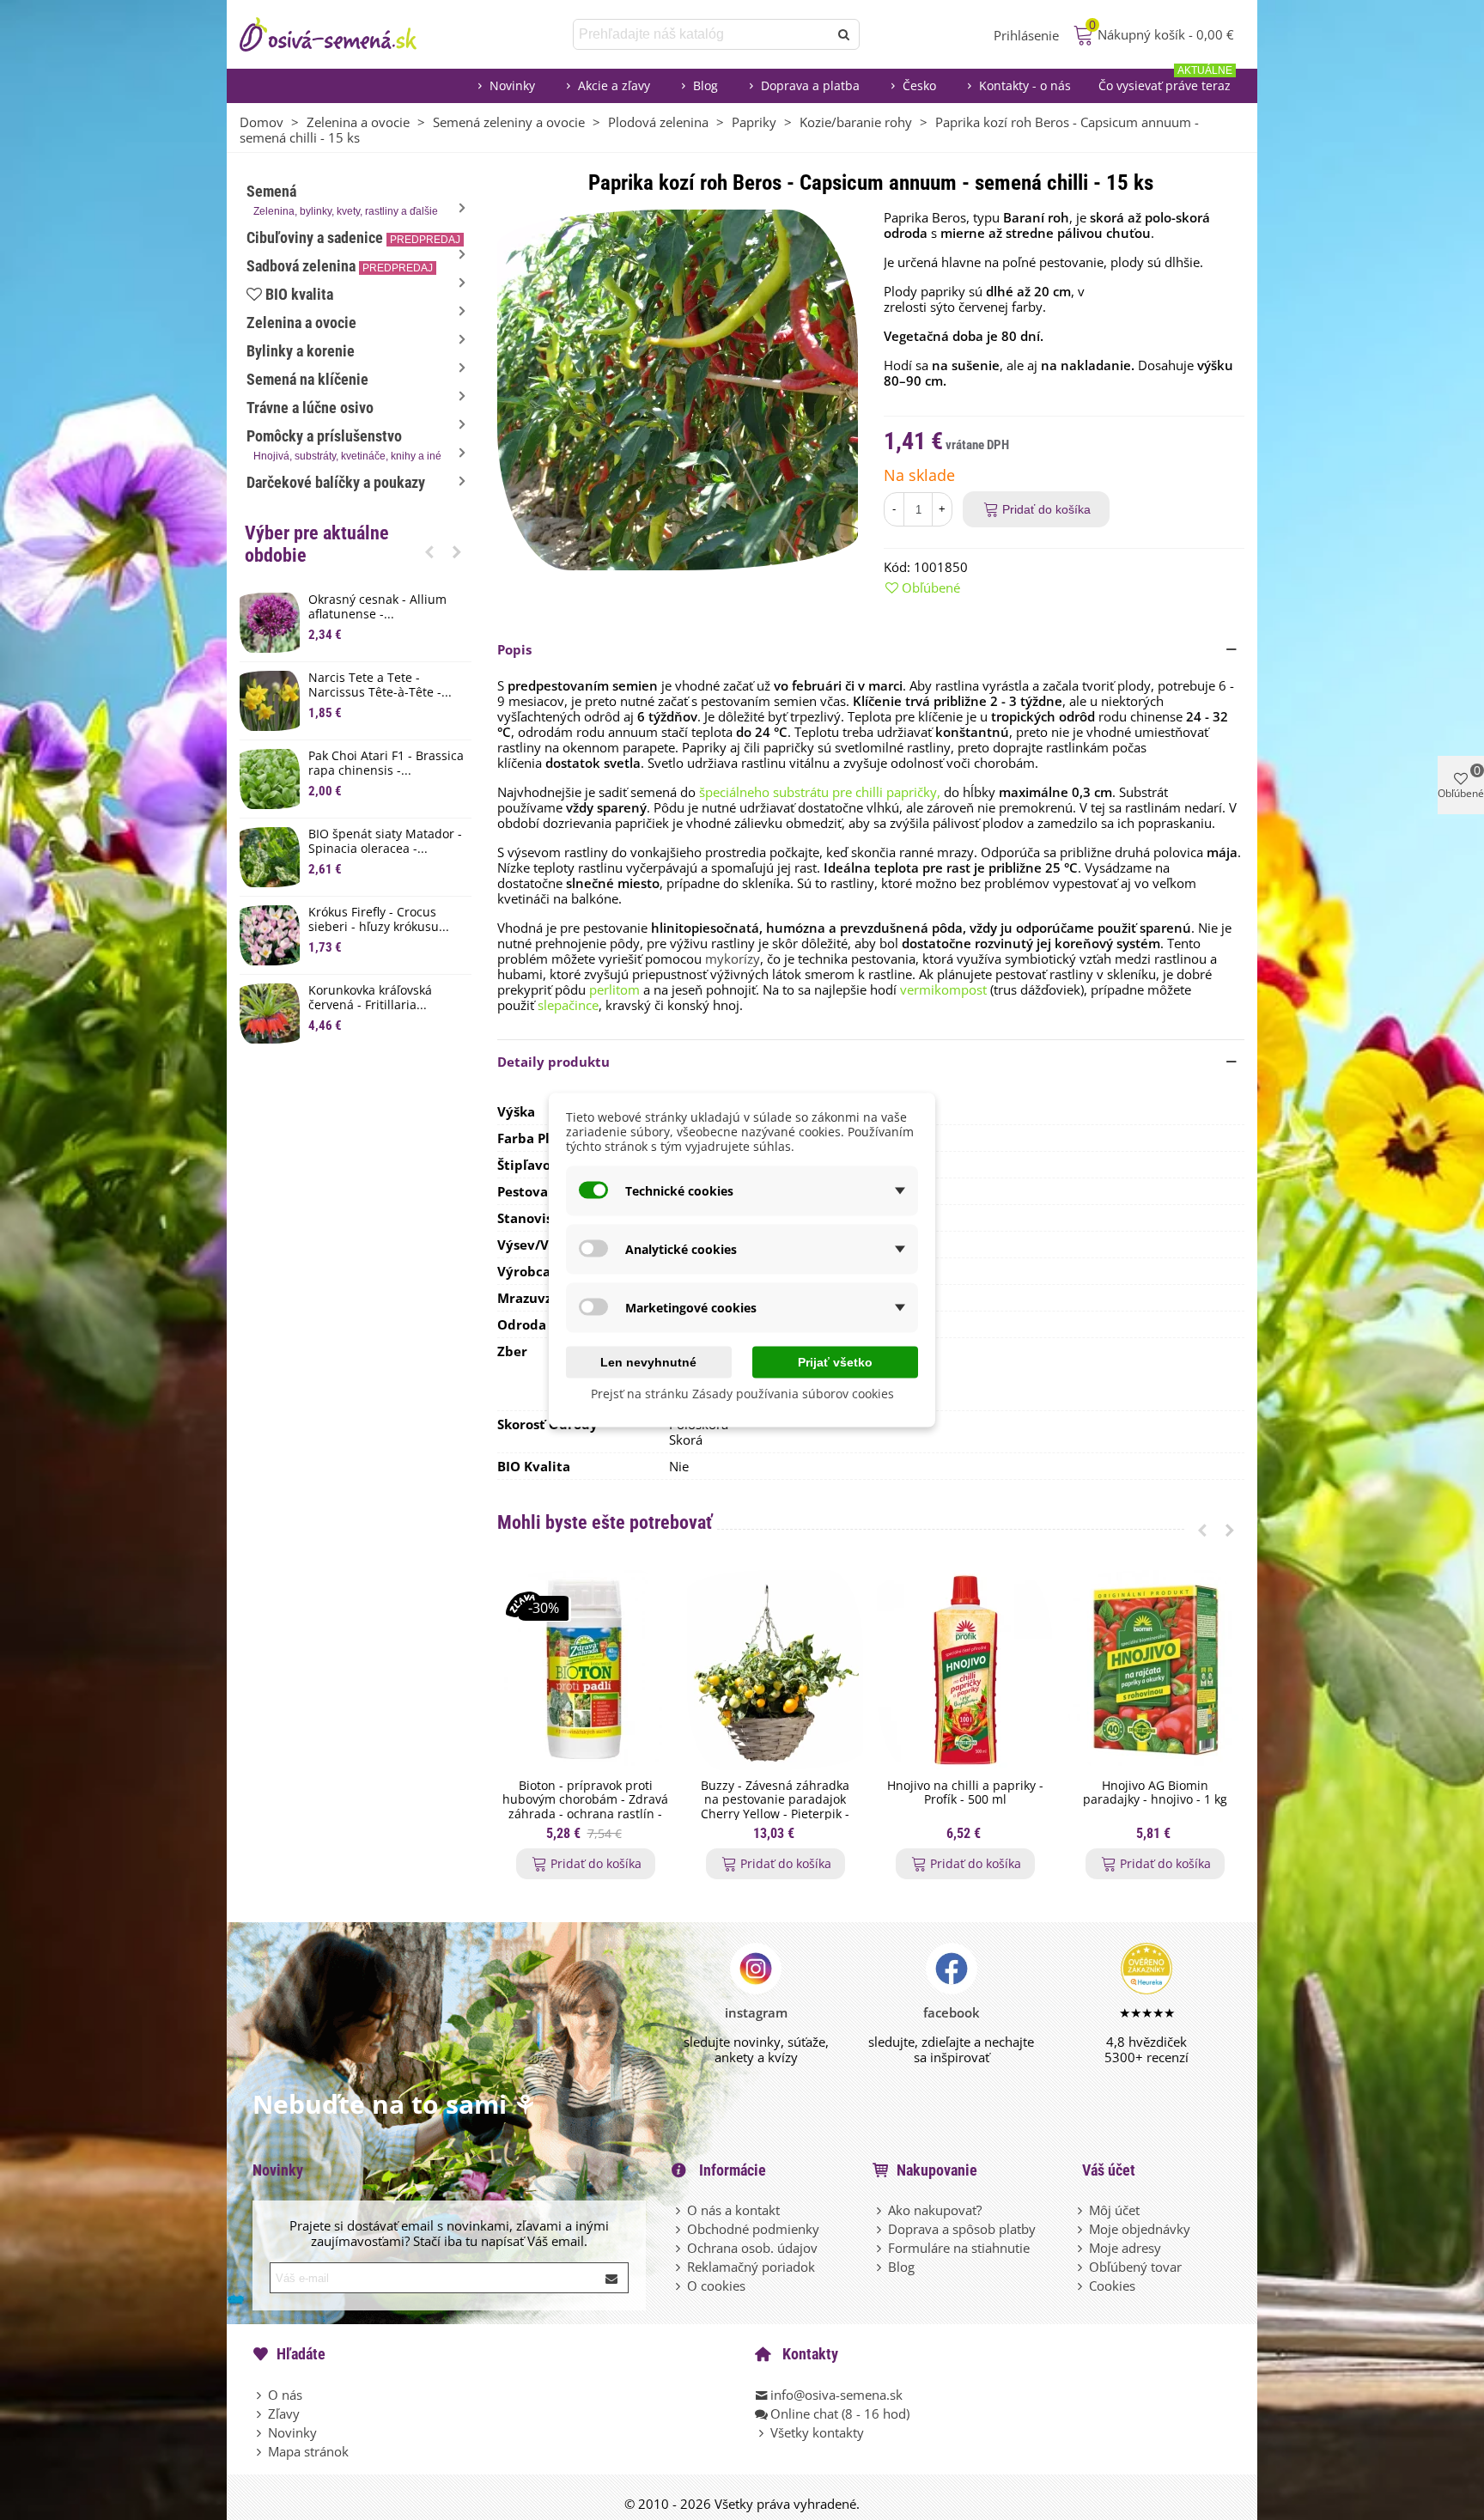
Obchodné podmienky (753, 2229)
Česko (919, 85)
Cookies (1112, 2286)
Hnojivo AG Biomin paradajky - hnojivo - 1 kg (1155, 1793)
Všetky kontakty (817, 2432)
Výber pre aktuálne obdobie (317, 544)
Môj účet (1114, 2210)
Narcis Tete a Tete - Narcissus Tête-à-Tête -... (380, 685)
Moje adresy (1125, 2248)
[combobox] (702, 34)
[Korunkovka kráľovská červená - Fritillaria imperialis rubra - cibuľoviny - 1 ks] (270, 1013)
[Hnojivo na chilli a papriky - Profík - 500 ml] (965, 1670)
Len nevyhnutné (648, 1362)
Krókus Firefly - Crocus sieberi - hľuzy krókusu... (379, 920)
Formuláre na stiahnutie (959, 2248)
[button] (429, 551)
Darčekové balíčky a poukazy (336, 482)
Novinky (512, 85)
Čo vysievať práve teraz (1165, 81)
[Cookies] (1081, 2286)
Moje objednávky (1140, 2229)
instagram (756, 2012)
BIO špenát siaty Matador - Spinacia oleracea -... (385, 842)
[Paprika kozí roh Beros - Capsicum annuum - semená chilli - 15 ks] (678, 388)
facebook (952, 2012)
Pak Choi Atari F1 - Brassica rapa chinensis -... (386, 764)
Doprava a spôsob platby (962, 2229)
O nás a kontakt (733, 2210)
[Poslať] (844, 34)
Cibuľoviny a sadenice (353, 237)
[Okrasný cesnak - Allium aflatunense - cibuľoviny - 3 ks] (270, 623)
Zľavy (284, 2413)
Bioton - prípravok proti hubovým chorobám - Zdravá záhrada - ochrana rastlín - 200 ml (585, 1808)
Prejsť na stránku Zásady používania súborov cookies (742, 1394)
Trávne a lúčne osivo (310, 408)
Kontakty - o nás (1025, 85)
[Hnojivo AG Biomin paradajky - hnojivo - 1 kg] (1155, 1670)
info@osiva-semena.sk (836, 2395)
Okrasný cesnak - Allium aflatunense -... (377, 607)
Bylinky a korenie (301, 351)
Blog (706, 85)
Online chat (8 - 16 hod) (840, 2413)
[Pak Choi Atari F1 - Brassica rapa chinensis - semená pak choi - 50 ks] (270, 779)
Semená (342, 200)
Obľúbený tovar (1135, 2267)
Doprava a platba (810, 85)
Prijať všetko (835, 1362)
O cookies (716, 2286)
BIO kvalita (299, 294)
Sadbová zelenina (340, 266)
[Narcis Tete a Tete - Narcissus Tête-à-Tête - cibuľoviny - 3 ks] (270, 701)
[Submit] (612, 2278)
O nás (285, 2395)
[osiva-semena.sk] (343, 34)
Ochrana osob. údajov (752, 2248)
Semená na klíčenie (307, 379)
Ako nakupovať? (935, 2210)
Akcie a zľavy (614, 85)
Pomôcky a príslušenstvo (344, 444)
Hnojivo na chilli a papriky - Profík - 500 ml (965, 1793)
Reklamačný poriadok (751, 2267)
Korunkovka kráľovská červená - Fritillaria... (370, 998)
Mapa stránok (308, 2451)
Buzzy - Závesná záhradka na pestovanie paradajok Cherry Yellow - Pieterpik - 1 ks (775, 1808)
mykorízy (733, 959)
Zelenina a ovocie (301, 323)
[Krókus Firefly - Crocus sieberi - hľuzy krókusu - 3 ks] (270, 935)
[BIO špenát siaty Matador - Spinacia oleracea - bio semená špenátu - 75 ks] (270, 857)
